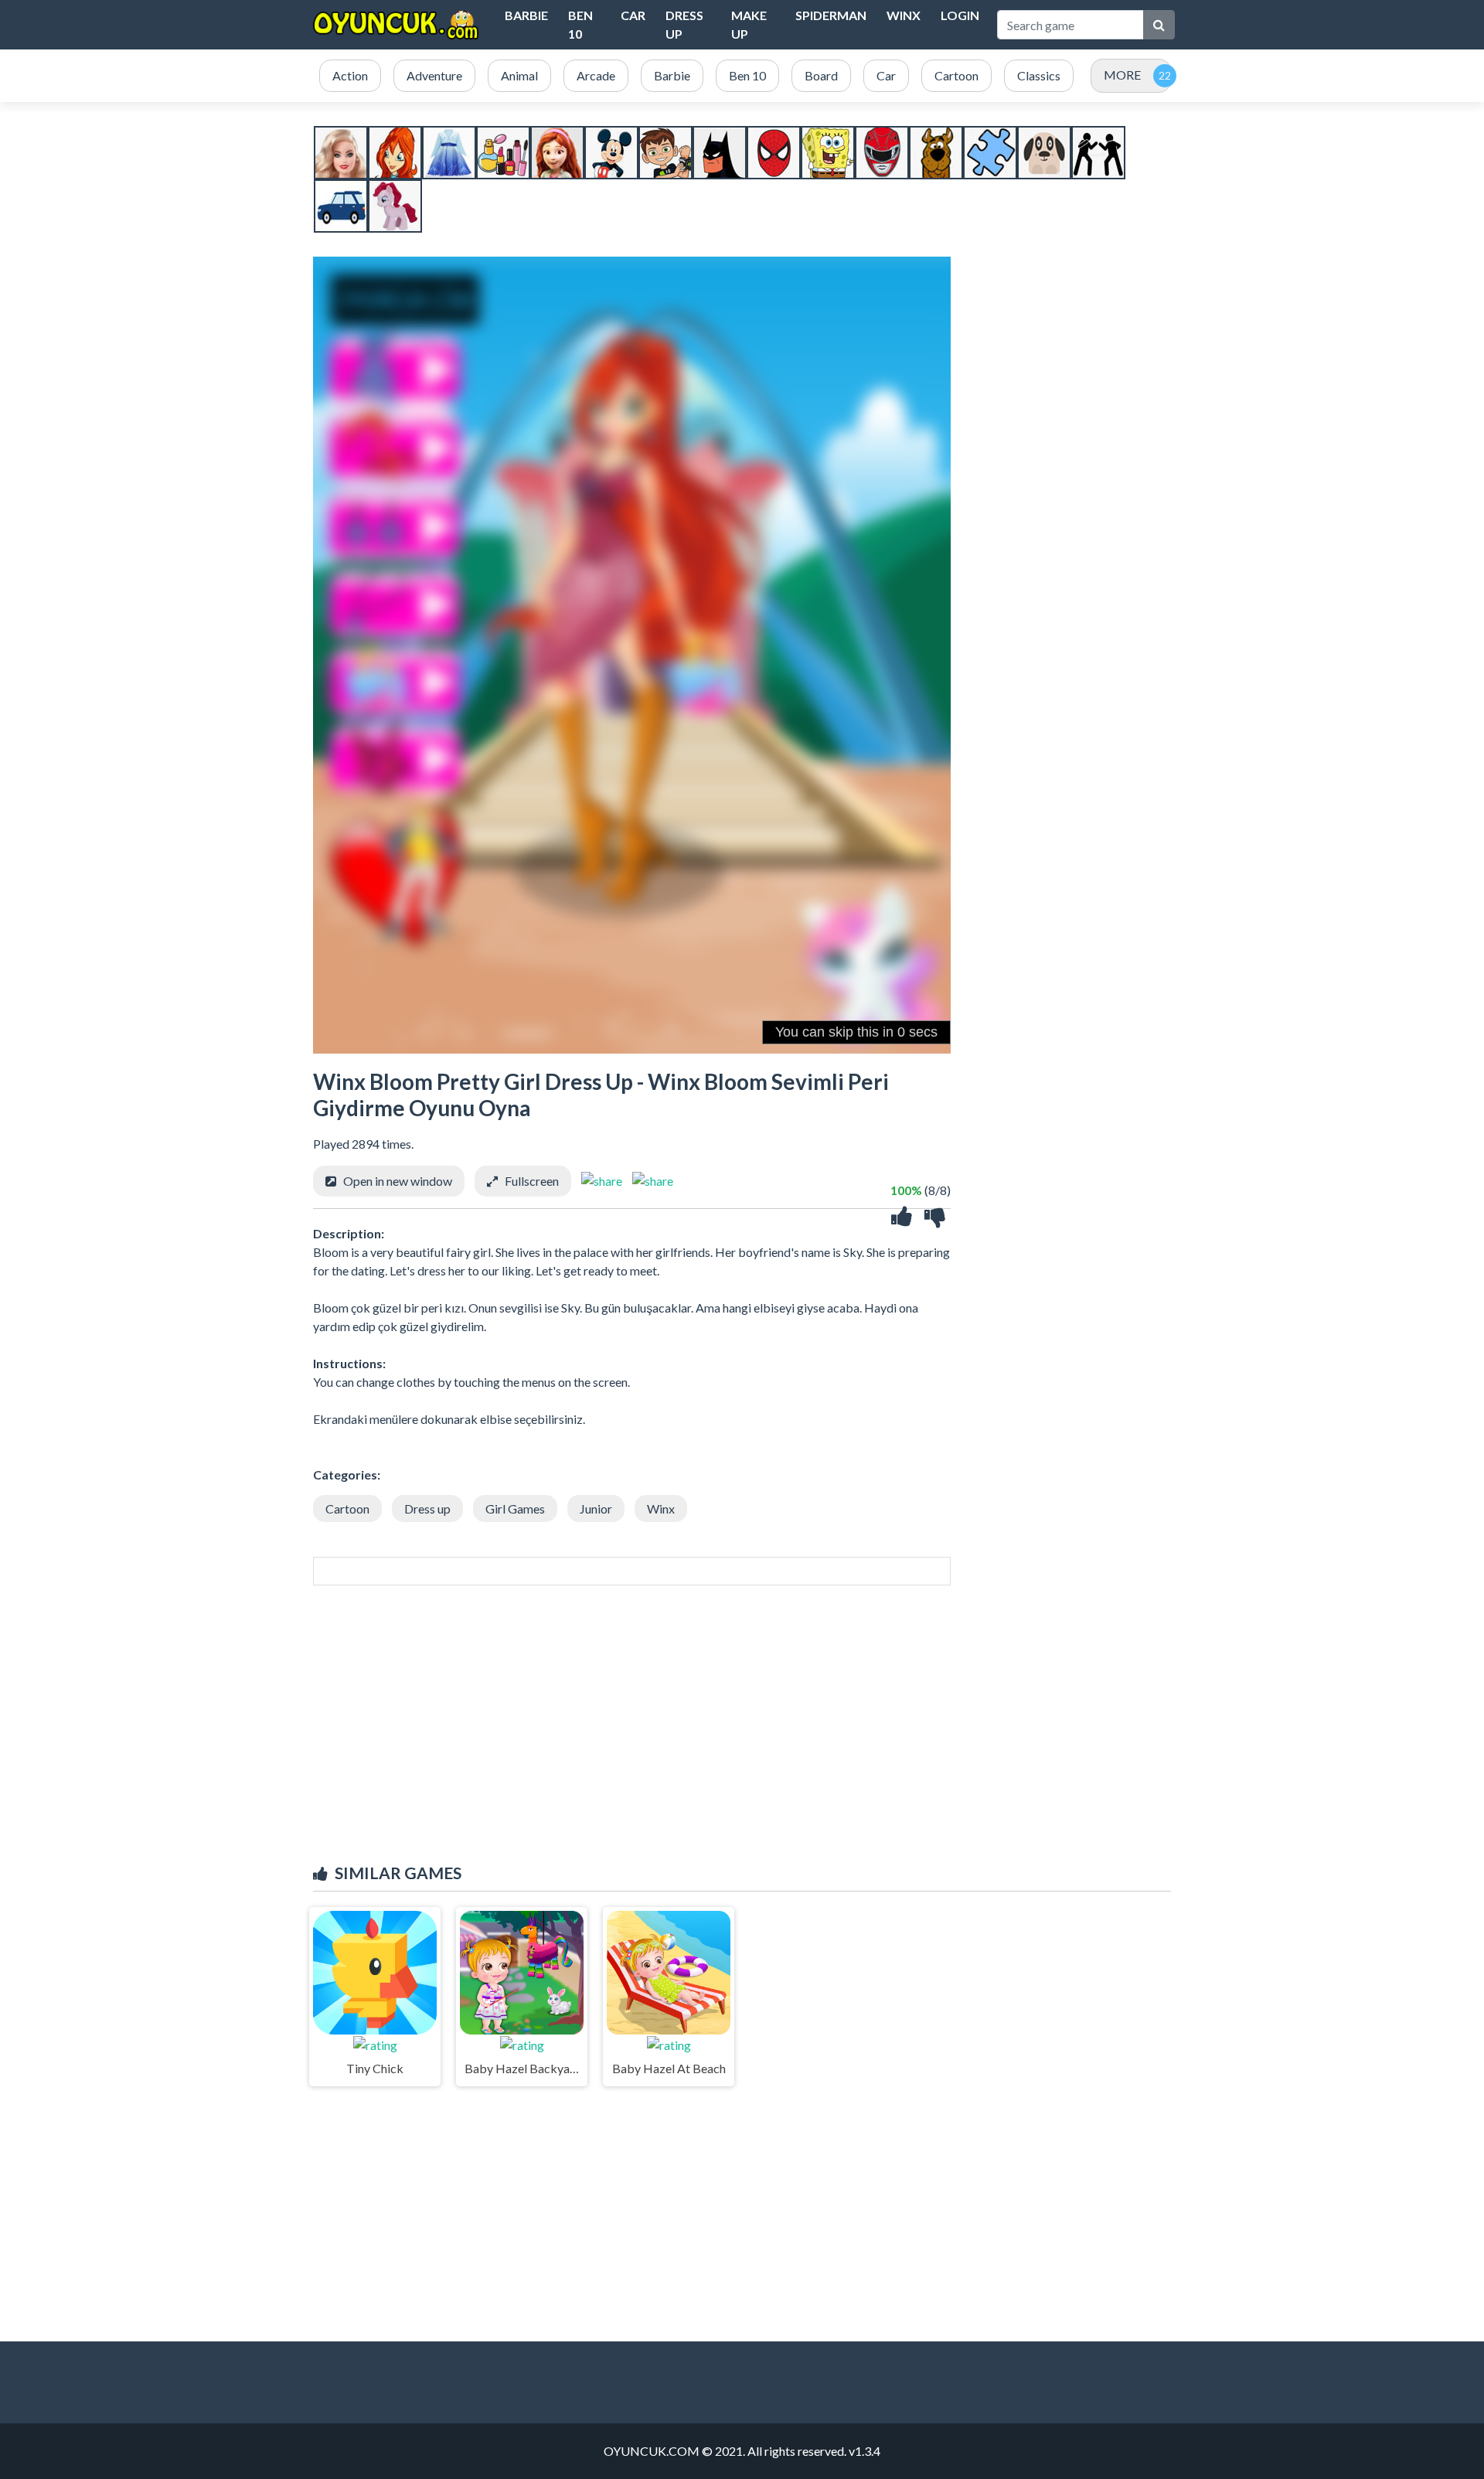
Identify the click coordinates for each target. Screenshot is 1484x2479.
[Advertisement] (742, 1740)
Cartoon (347, 1509)
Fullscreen (532, 1181)
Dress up (684, 24)
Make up (749, 24)
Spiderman (831, 15)
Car (633, 15)
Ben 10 (580, 24)
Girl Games (515, 1509)
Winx (904, 15)
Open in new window (398, 1181)
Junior (596, 1509)
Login (960, 15)
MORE (1122, 75)
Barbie (526, 15)
